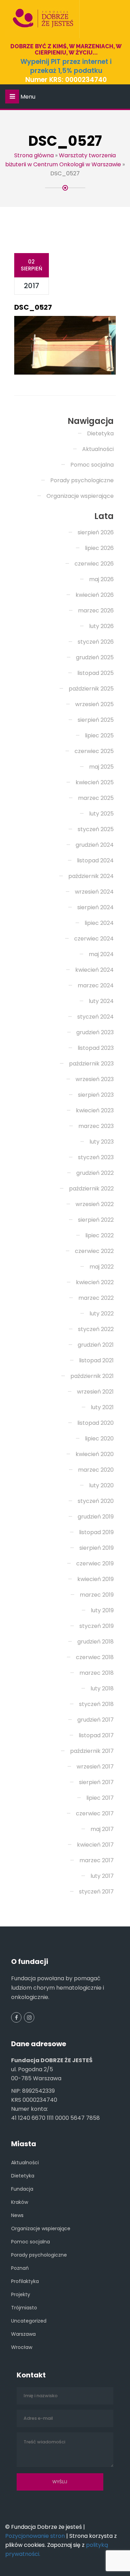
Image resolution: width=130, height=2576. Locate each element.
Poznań (20, 2268)
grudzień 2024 (95, 845)
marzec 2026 (96, 610)
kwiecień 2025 (95, 782)
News (17, 2215)
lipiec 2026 (99, 548)
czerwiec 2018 (95, 1657)
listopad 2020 (96, 1423)
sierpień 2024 (96, 907)
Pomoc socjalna (92, 465)
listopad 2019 (96, 1532)
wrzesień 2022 (95, 1204)
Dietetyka (100, 433)
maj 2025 (101, 767)
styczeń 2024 (96, 1017)
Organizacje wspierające (80, 496)
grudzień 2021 (96, 1345)
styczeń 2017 (96, 1892)
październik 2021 (92, 1376)
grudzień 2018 (96, 1642)
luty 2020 (101, 1485)
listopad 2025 (96, 673)
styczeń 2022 (96, 1329)
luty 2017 (102, 1876)
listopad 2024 (95, 860)
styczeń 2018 (96, 1704)
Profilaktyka (25, 2281)
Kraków (20, 2202)
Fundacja (22, 2189)
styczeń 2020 (96, 1501)
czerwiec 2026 (94, 564)
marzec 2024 (96, 985)
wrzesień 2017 (95, 1767)
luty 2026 (101, 626)
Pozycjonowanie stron (35, 2536)
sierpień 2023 (96, 1095)
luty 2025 (101, 814)
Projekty (21, 2294)
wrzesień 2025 (94, 704)
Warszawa (23, 2334)
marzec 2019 (97, 1595)
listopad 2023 (96, 1048)
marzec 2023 (96, 1126)
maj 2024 (101, 954)
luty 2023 (102, 1142)
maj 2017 (102, 1829)
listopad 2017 (96, 1735)
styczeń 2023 (96, 1157)
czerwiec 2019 (95, 1563)
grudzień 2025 (95, 657)
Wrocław (22, 2347)
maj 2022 (102, 1267)
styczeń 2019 (97, 1626)
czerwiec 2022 (94, 1251)
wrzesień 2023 (95, 1079)
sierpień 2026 (96, 532)
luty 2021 (102, 1407)
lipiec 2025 (99, 735)
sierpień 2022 (96, 1220)
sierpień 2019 (97, 1548)
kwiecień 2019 (96, 1579)
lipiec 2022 (99, 1235)
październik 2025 (91, 689)
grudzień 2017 (96, 1720)
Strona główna (34, 155)
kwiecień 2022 (95, 1282)
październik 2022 (91, 1189)
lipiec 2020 (99, 1438)
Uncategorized (29, 2321)
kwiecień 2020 (95, 1454)
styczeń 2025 (96, 829)
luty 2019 (102, 1610)
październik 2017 (92, 1751)
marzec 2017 (97, 1860)
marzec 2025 (96, 798)
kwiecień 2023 (95, 1110)
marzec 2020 (96, 1470)
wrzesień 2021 (95, 1392)
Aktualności (98, 449)
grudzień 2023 (95, 1032)
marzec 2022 (96, 1298)
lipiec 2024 (99, 923)
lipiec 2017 (100, 1798)
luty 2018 (102, 1688)
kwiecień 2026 (95, 595)
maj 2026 (101, 579)
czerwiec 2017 (95, 1813)
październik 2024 (91, 876)
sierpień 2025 (96, 720)
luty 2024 (101, 1001)
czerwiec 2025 (94, 751)
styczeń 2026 (96, 642)
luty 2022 (102, 1314)
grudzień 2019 (96, 1517)
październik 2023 (91, 1064)
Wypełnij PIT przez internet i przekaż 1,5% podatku (66, 66)
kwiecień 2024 (94, 970)
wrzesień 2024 (94, 892)
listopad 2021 (96, 1360)
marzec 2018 (97, 1673)
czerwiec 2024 (94, 939)
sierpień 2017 (96, 1782)
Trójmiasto (24, 2308)
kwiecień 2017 (95, 1845)
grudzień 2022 (95, 1173)
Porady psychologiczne (82, 480)
